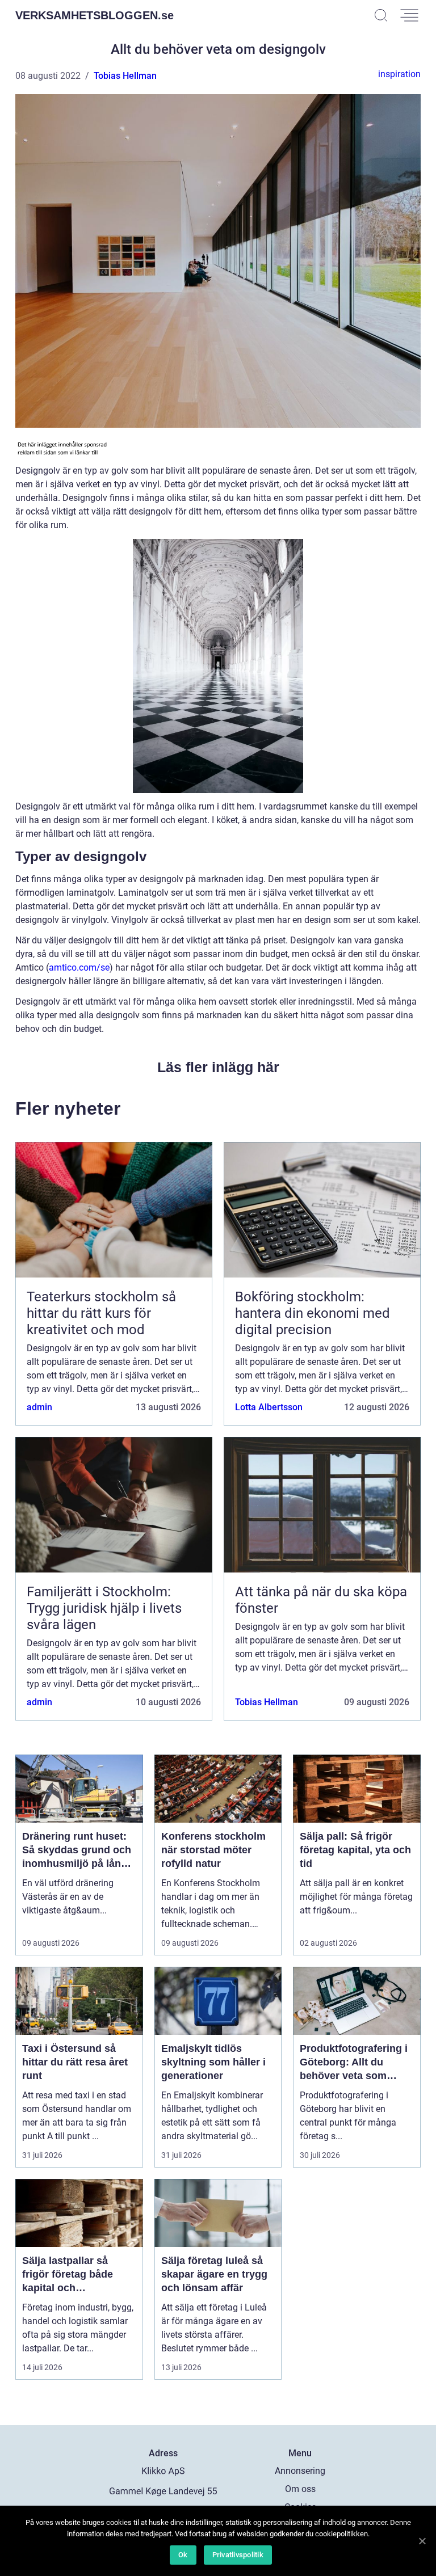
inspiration (399, 74)
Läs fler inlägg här (218, 1067)
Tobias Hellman (125, 76)
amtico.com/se (79, 967)
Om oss (300, 2489)
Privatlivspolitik (238, 2555)
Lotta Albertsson (269, 1407)
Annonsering (300, 2471)
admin (39, 1407)
